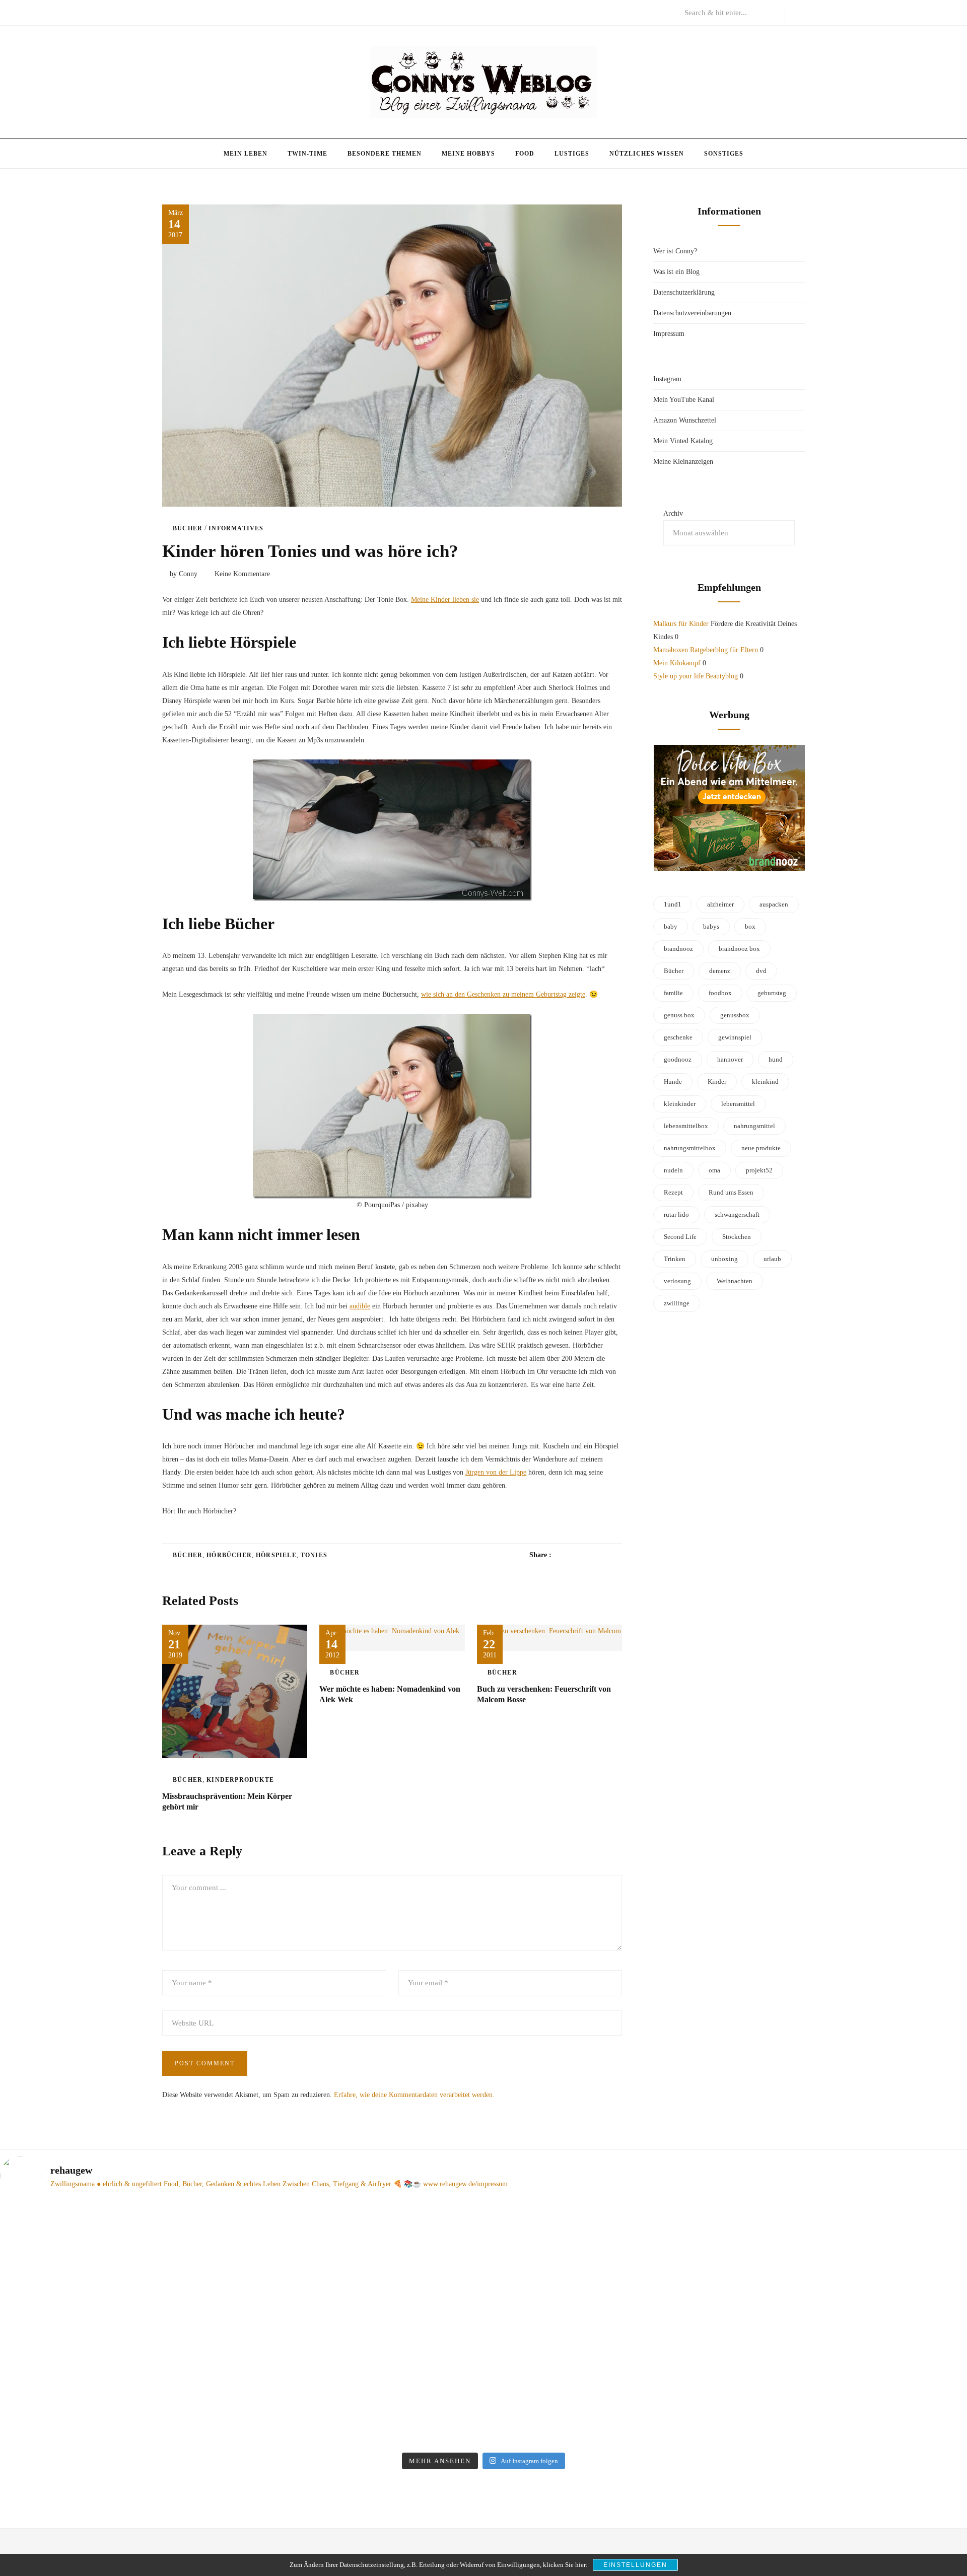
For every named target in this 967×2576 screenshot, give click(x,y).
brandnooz (678, 949)
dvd (761, 971)
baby (671, 926)
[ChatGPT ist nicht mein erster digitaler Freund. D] (606, 2326)
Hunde (673, 1082)
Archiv (673, 513)
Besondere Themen (385, 154)
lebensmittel (738, 1104)
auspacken (774, 904)
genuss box (679, 1015)
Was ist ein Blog (676, 272)
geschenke (678, 1037)
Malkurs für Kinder (681, 624)
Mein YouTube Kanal (684, 400)
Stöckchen (737, 1237)
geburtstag (772, 993)
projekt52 (759, 1170)
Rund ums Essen (731, 1192)
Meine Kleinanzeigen (683, 462)
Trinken (675, 1259)
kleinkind (765, 1082)
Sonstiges (724, 154)
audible (360, 1306)
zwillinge (677, 1303)
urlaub (772, 1259)
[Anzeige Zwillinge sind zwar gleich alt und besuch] (362, 2307)
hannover (730, 1059)
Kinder (717, 1082)
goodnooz (678, 1059)
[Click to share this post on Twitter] (584, 1555)
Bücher (188, 528)
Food (525, 154)
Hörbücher (229, 1555)
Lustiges (572, 154)
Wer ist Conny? (675, 251)
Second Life (680, 1237)
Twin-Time (307, 154)
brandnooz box (739, 949)
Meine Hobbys (468, 154)
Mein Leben (246, 154)
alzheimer (720, 904)
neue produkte (761, 1148)
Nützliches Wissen (647, 154)
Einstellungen (635, 2565)
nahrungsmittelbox (690, 1148)
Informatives (236, 528)
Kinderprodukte (240, 1780)
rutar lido (676, 1214)
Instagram (667, 379)
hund (776, 1059)
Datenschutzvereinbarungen (692, 313)
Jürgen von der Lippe (496, 1472)
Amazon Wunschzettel (685, 420)
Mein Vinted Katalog (683, 441)
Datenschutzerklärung (684, 292)
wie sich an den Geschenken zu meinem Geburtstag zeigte (503, 994)
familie (673, 993)
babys (711, 926)
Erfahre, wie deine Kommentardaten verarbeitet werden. (414, 2095)
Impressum (669, 334)
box (750, 926)
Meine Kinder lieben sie (445, 600)
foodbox (720, 993)
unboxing (724, 1259)
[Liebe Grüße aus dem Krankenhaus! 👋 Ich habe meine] (117, 2267)
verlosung (677, 1281)
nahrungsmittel (754, 1126)
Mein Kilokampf (677, 663)
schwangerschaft (737, 1214)
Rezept (673, 1192)
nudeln (673, 1170)
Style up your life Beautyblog (696, 676)
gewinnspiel (735, 1037)
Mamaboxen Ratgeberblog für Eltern (706, 650)
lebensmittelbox (686, 1126)
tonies (314, 1555)
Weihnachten (735, 1281)
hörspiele (276, 1555)
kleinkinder (680, 1104)
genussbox (735, 1015)
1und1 (673, 904)
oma (714, 1170)
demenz (720, 971)
